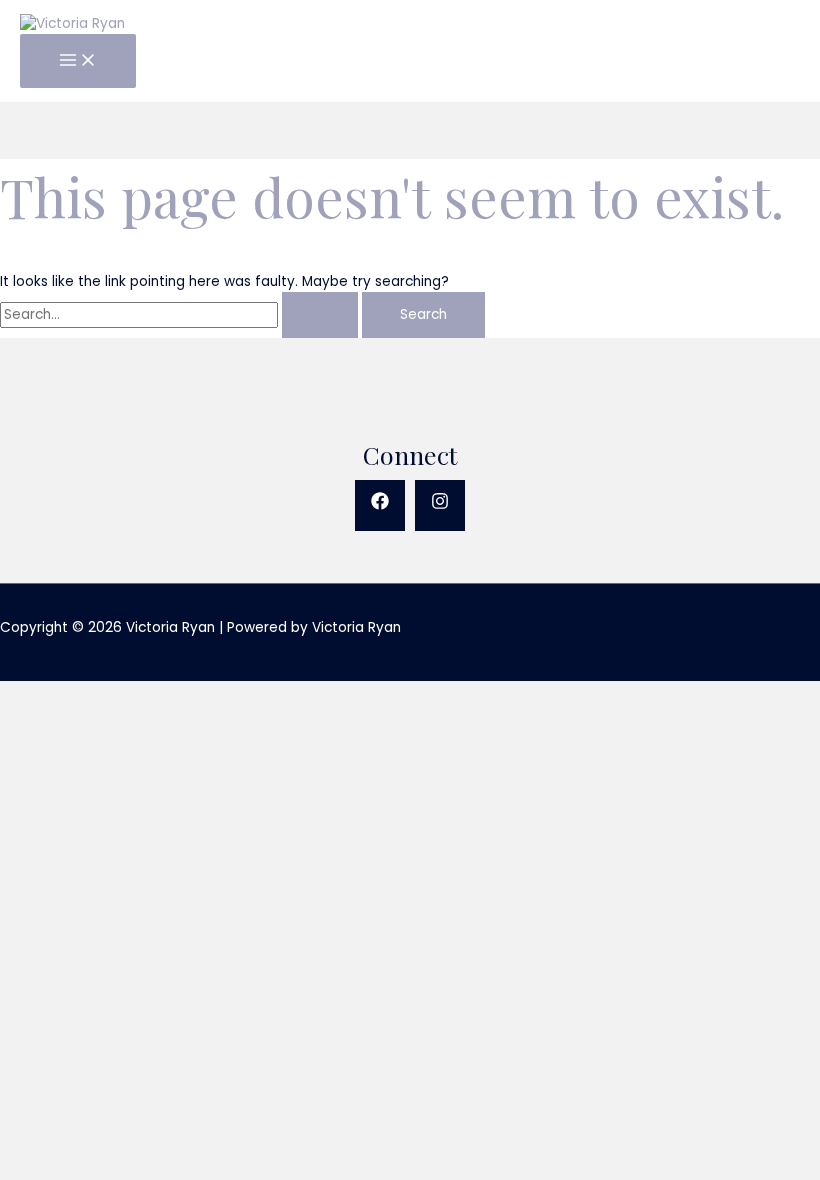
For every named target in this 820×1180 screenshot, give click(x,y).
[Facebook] (380, 505)
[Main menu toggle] (78, 61)
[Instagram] (440, 505)
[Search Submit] (320, 315)
